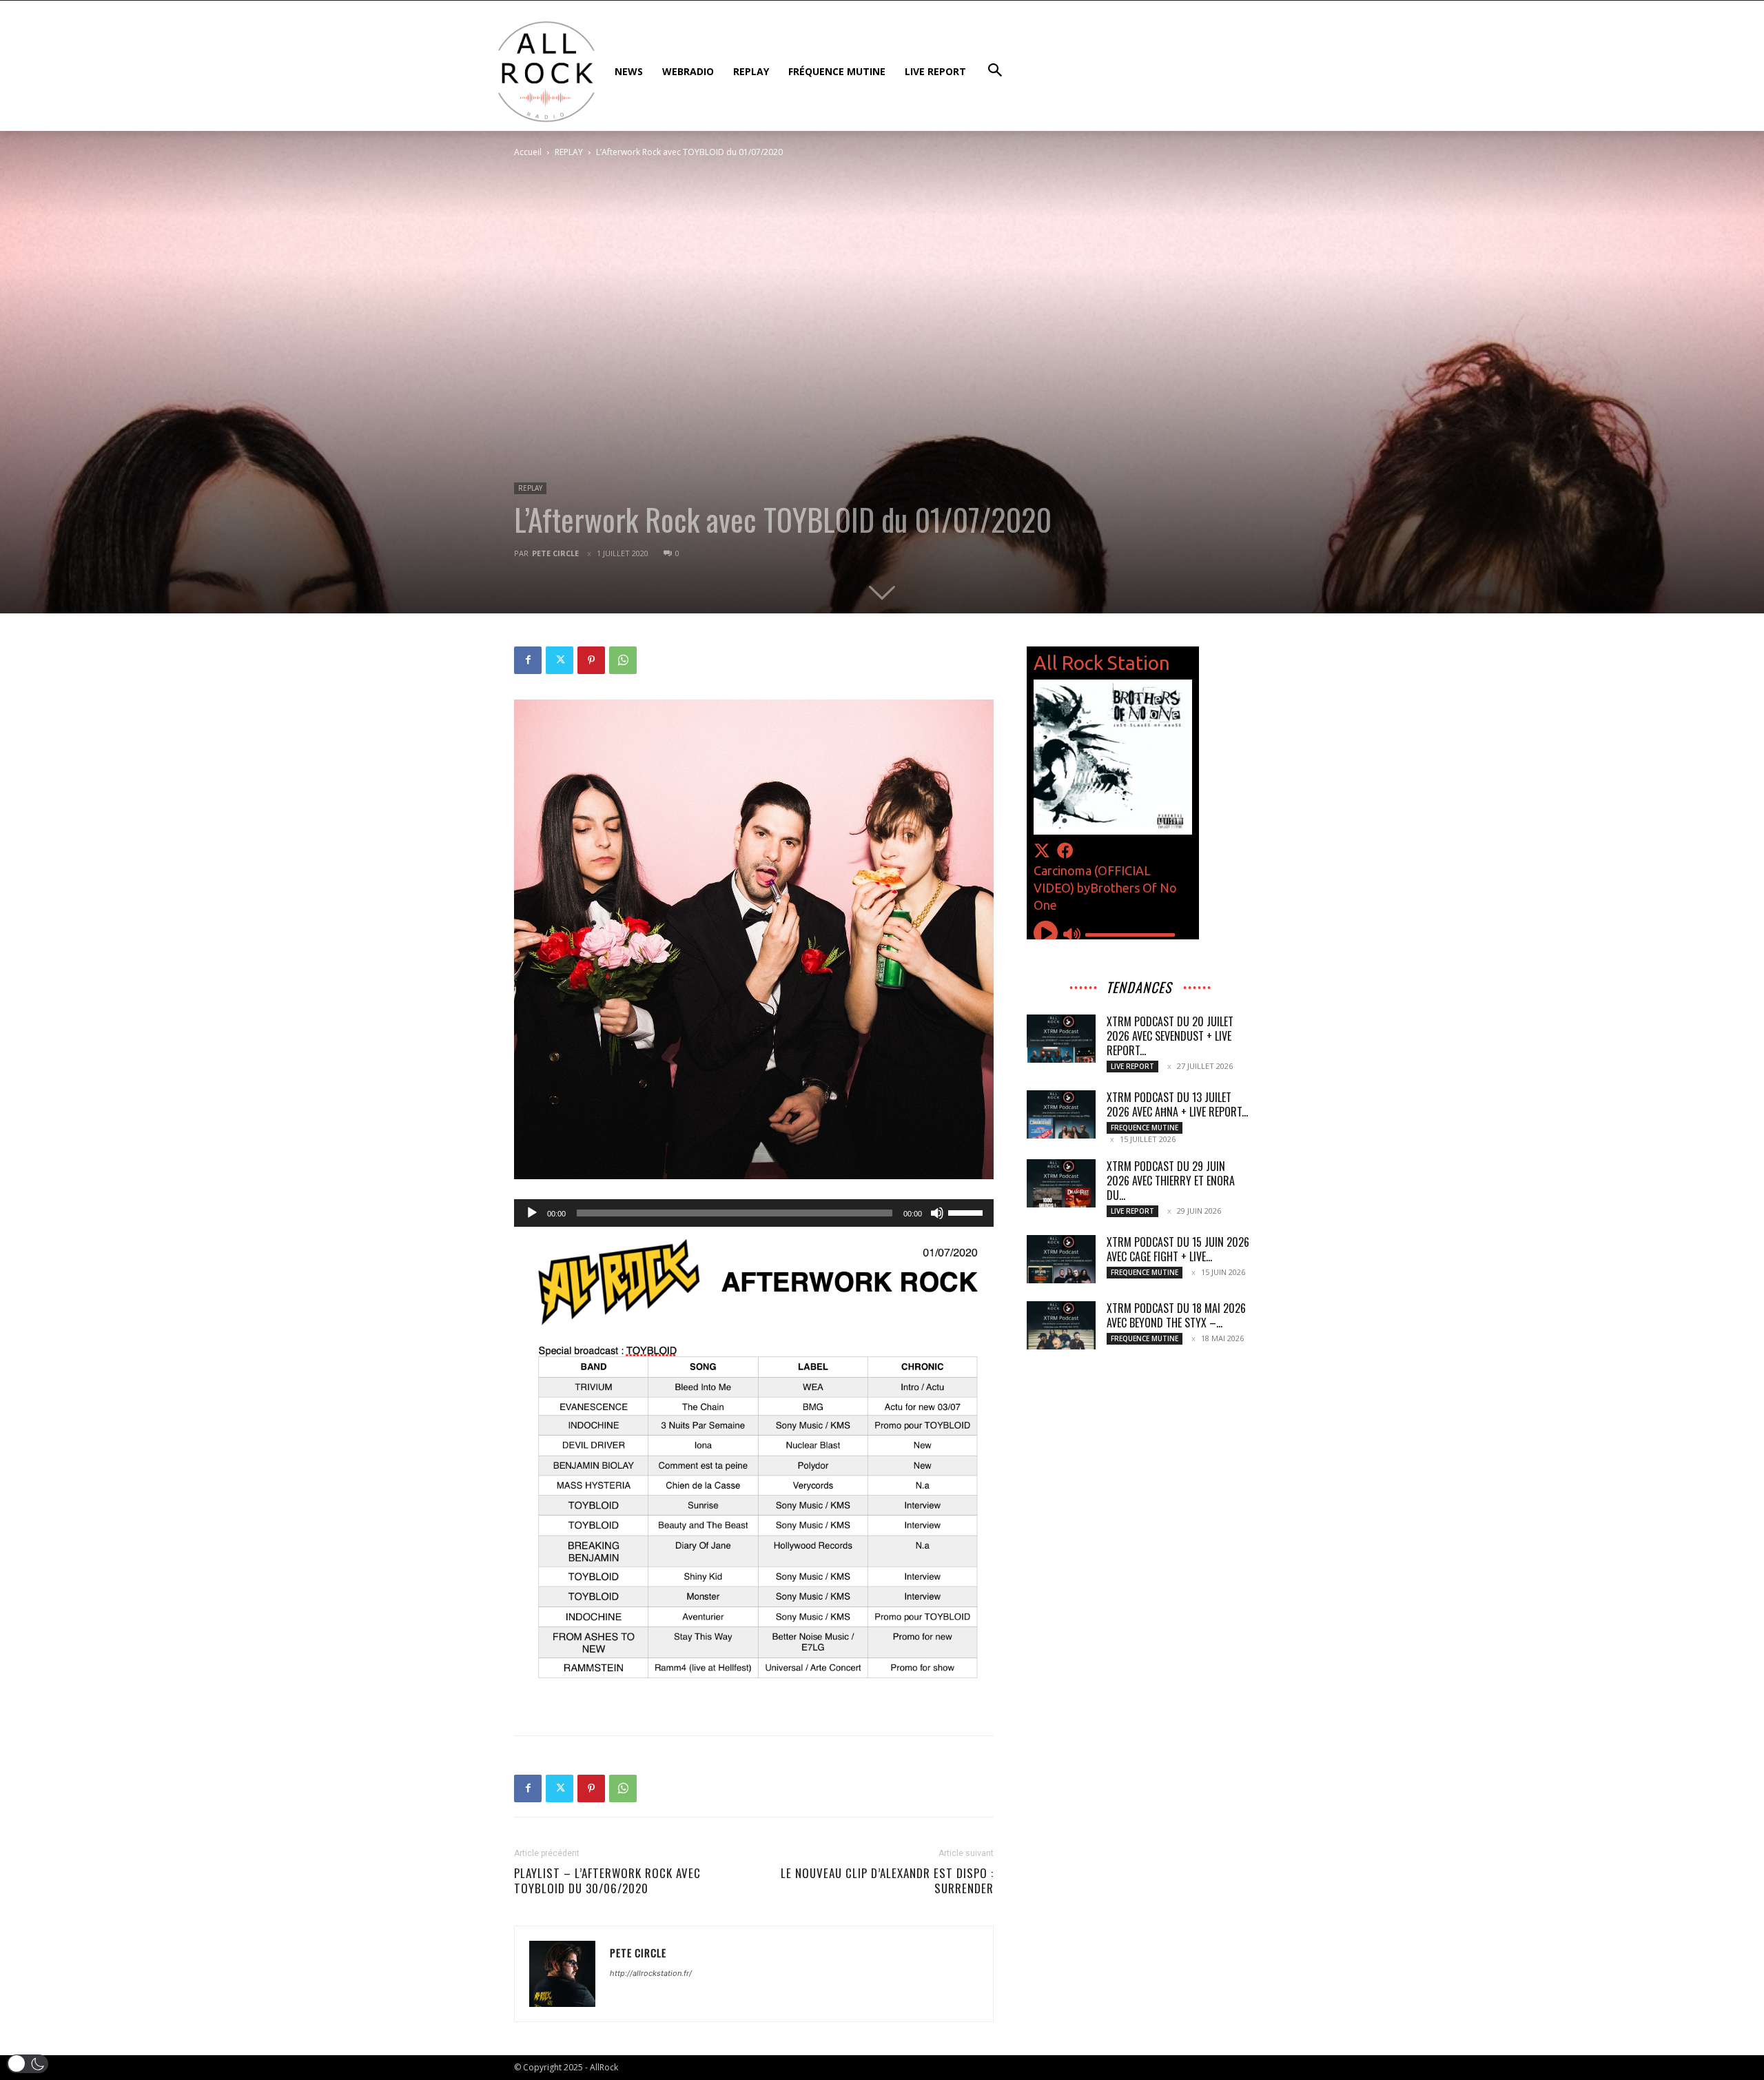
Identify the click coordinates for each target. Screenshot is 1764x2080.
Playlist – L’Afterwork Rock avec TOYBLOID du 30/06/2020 (607, 1881)
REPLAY (569, 152)
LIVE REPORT (1132, 1066)
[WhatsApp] (623, 660)
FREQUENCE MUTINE (1145, 1128)
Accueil (528, 152)
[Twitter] (560, 660)
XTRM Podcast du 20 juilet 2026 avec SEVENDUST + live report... (1170, 1036)
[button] (28, 2064)
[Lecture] (532, 1213)
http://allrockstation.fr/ (651, 1973)
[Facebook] (528, 660)
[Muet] (937, 1213)
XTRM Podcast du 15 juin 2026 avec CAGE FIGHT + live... (1178, 1249)
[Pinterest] (591, 660)
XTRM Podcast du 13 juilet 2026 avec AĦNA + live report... (1177, 1104)
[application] (754, 1213)
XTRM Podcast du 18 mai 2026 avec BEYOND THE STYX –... (1176, 1315)
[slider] (967, 1212)
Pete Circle (555, 553)
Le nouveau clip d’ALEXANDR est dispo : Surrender (887, 1881)
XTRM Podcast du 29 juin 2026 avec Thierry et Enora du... (1171, 1181)
